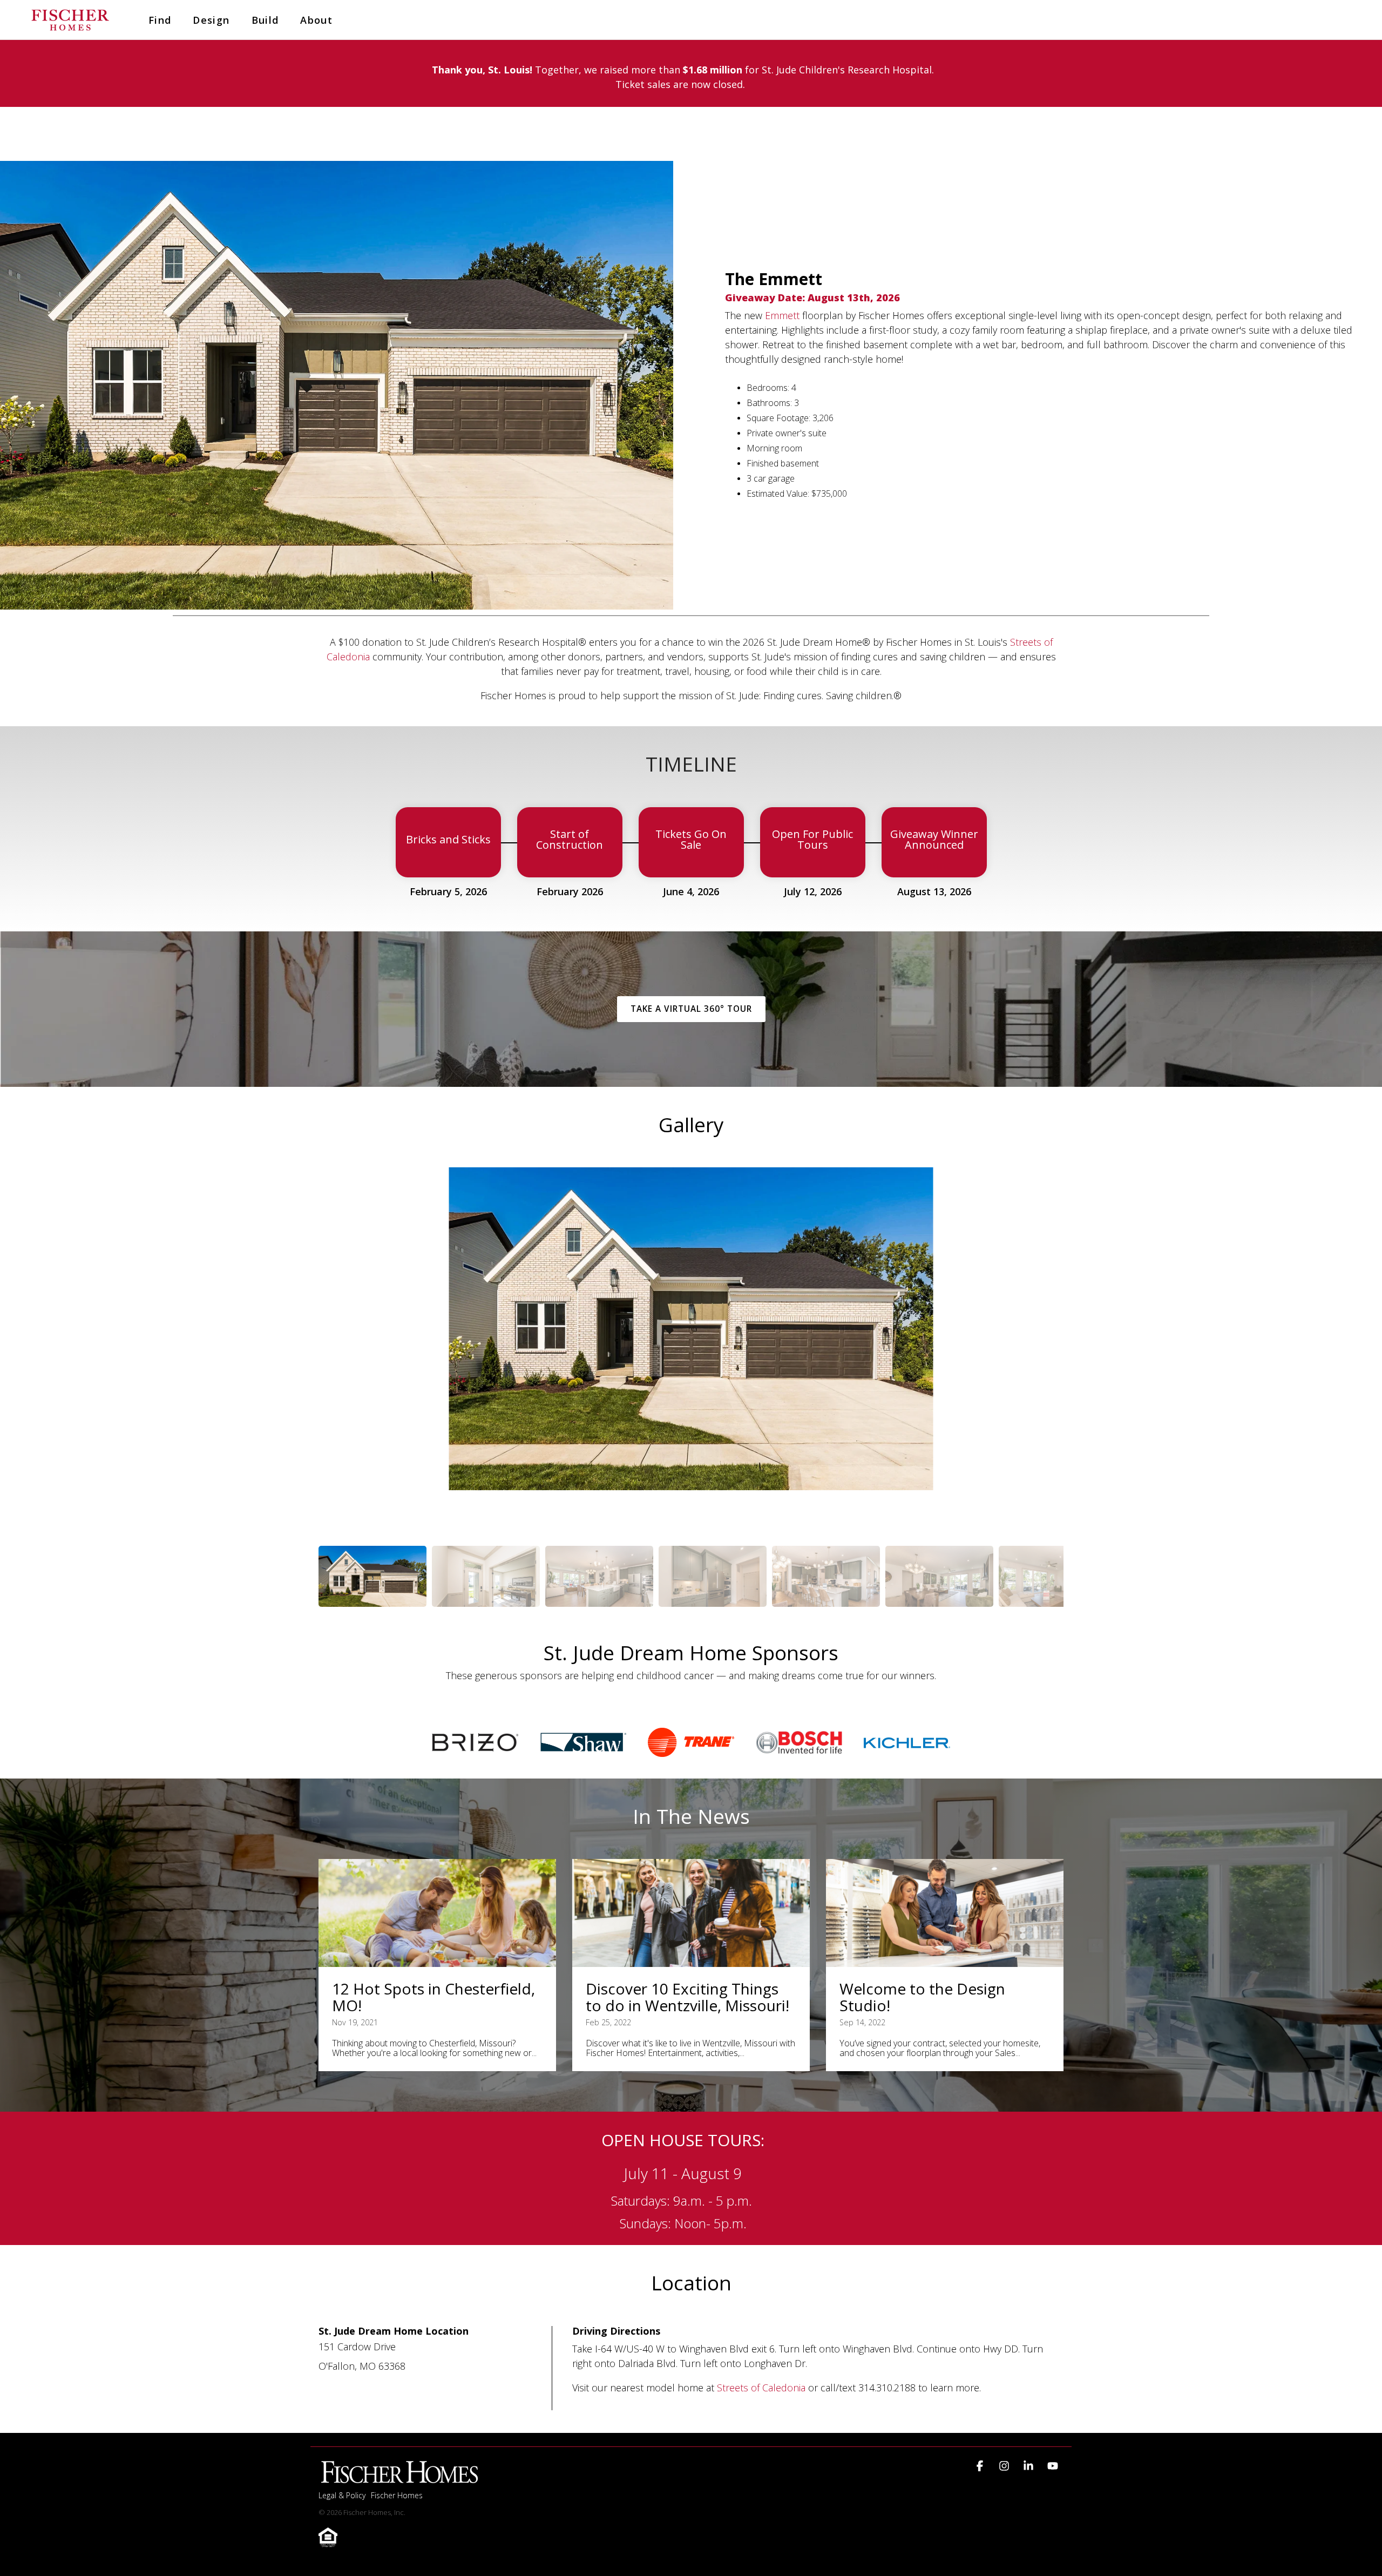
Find (160, 20)
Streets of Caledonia (763, 2388)
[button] (981, 2466)
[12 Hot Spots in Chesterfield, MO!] (437, 1913)
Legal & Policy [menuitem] (342, 2495)
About (316, 20)
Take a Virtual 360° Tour (691, 1009)
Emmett (784, 315)
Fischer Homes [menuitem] (397, 2495)
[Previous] (336, 1346)
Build (265, 20)
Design (211, 20)
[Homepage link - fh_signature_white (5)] (399, 2478)
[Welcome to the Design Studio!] (945, 1913)
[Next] (1046, 1346)
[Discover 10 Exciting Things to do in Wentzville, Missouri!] (691, 1913)
